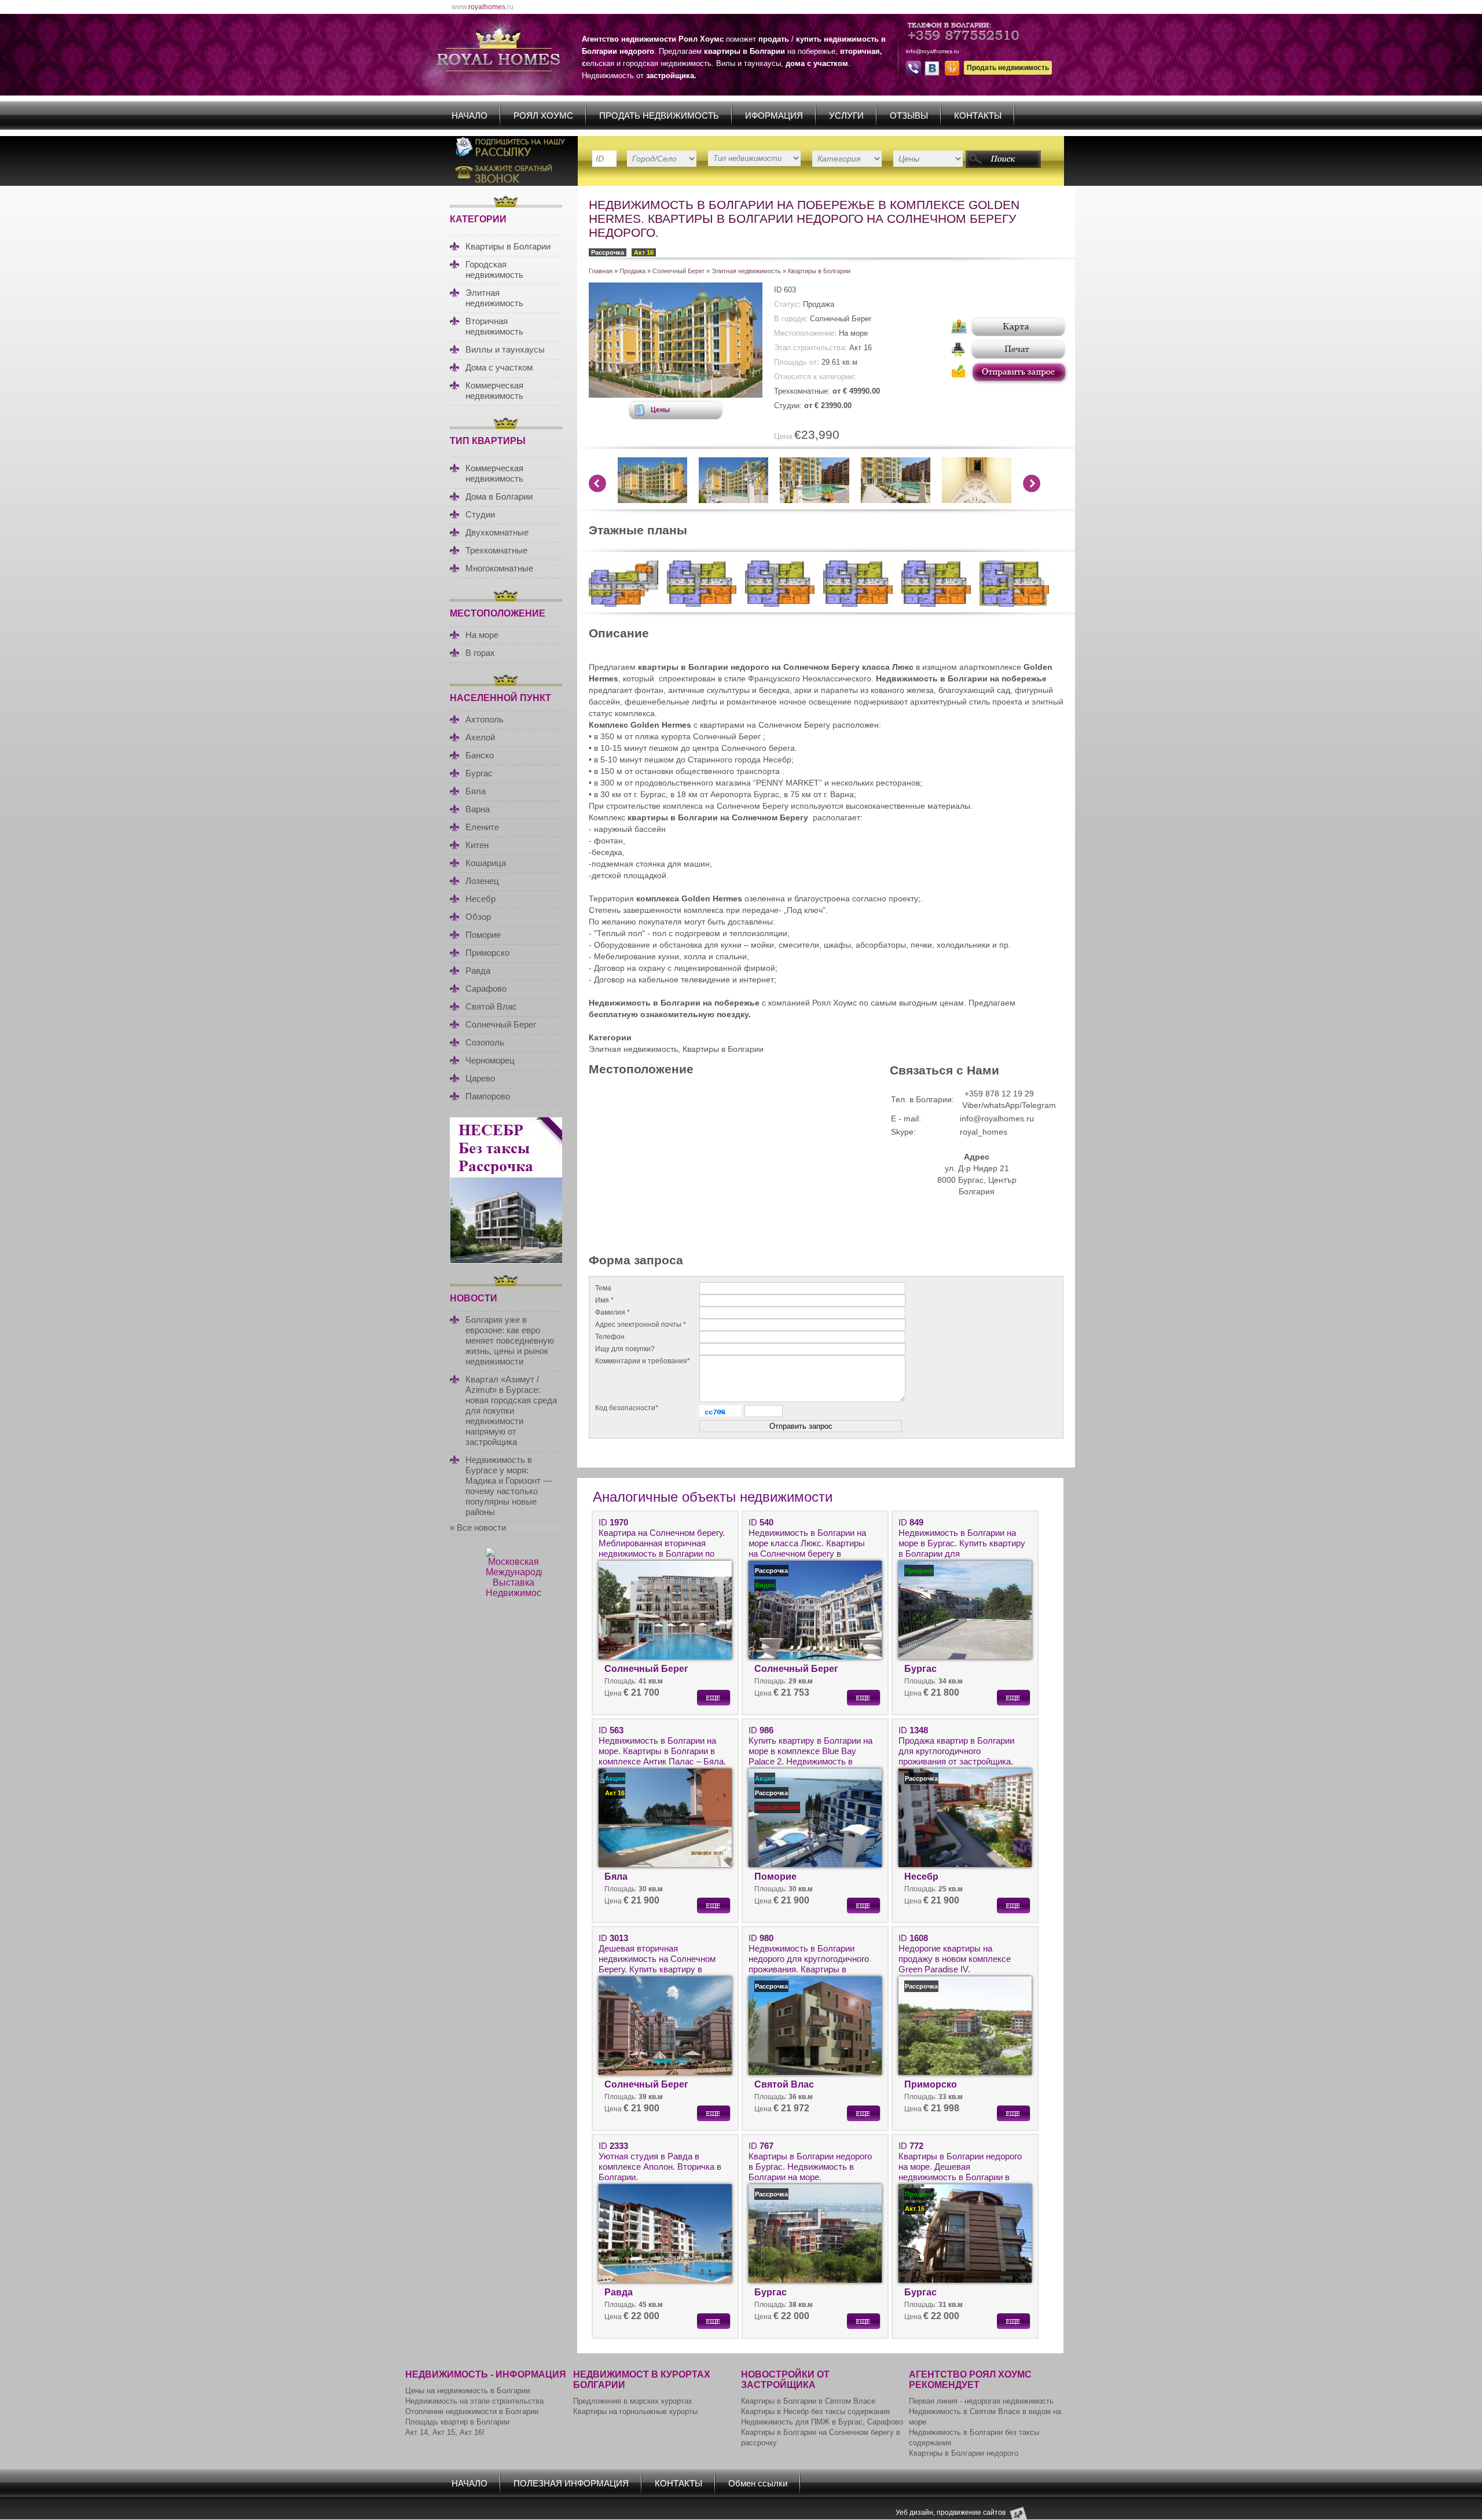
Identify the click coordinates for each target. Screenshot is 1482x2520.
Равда (478, 971)
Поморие (483, 935)
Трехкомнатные (496, 550)
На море (482, 635)
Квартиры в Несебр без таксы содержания (815, 2411)
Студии (480, 514)
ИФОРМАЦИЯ (774, 115)
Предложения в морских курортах (633, 2401)
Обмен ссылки (758, 2483)
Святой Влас (491, 1006)
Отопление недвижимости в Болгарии (472, 2411)
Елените (482, 827)
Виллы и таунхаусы (505, 349)
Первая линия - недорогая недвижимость (981, 2401)
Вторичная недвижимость (494, 326)
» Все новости (478, 1527)
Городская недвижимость (494, 269)
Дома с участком (499, 367)
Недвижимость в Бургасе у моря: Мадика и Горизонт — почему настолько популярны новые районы (509, 1486)
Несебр (480, 899)
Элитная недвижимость (494, 298)
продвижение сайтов (971, 2512)
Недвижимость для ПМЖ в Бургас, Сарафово (822, 2422)
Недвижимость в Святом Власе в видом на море (985, 2417)
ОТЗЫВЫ (909, 115)
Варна (478, 809)
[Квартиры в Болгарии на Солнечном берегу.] (623, 604)
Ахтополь (485, 719)
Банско (480, 755)
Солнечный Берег (501, 1024)
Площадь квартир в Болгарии (457, 2422)
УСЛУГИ (846, 115)
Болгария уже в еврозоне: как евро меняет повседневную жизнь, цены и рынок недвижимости (510, 1340)
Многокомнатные (499, 568)
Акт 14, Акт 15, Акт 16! (445, 2432)
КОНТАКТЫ (978, 115)
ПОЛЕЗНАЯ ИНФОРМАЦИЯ (571, 2483)
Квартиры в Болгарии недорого (964, 2453)
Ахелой (480, 737)
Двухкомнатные (497, 532)
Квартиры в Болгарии (508, 246)
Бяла (476, 791)
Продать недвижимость (1008, 68)
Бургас (479, 773)
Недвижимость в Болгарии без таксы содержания (974, 2438)
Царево (480, 1078)
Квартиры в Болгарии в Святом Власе (808, 2401)
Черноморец (490, 1060)
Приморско (487, 953)
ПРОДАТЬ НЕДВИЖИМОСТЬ (659, 115)
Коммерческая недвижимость (494, 390)
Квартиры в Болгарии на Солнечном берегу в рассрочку (821, 2438)
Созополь (485, 1042)
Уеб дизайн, (916, 2512)
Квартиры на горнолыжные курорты (635, 2411)
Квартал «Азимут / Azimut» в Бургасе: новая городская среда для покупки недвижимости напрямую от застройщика (511, 1411)
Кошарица (486, 863)
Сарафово (486, 988)
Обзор (478, 917)
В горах (480, 653)
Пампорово (488, 1096)
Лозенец (482, 881)
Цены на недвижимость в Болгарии (467, 2391)
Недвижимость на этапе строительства (474, 2401)
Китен (477, 845)
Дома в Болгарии (499, 496)
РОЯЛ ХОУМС (543, 115)
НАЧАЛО (469, 115)
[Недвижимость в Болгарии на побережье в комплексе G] (676, 395)
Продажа (632, 271)
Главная (601, 271)
